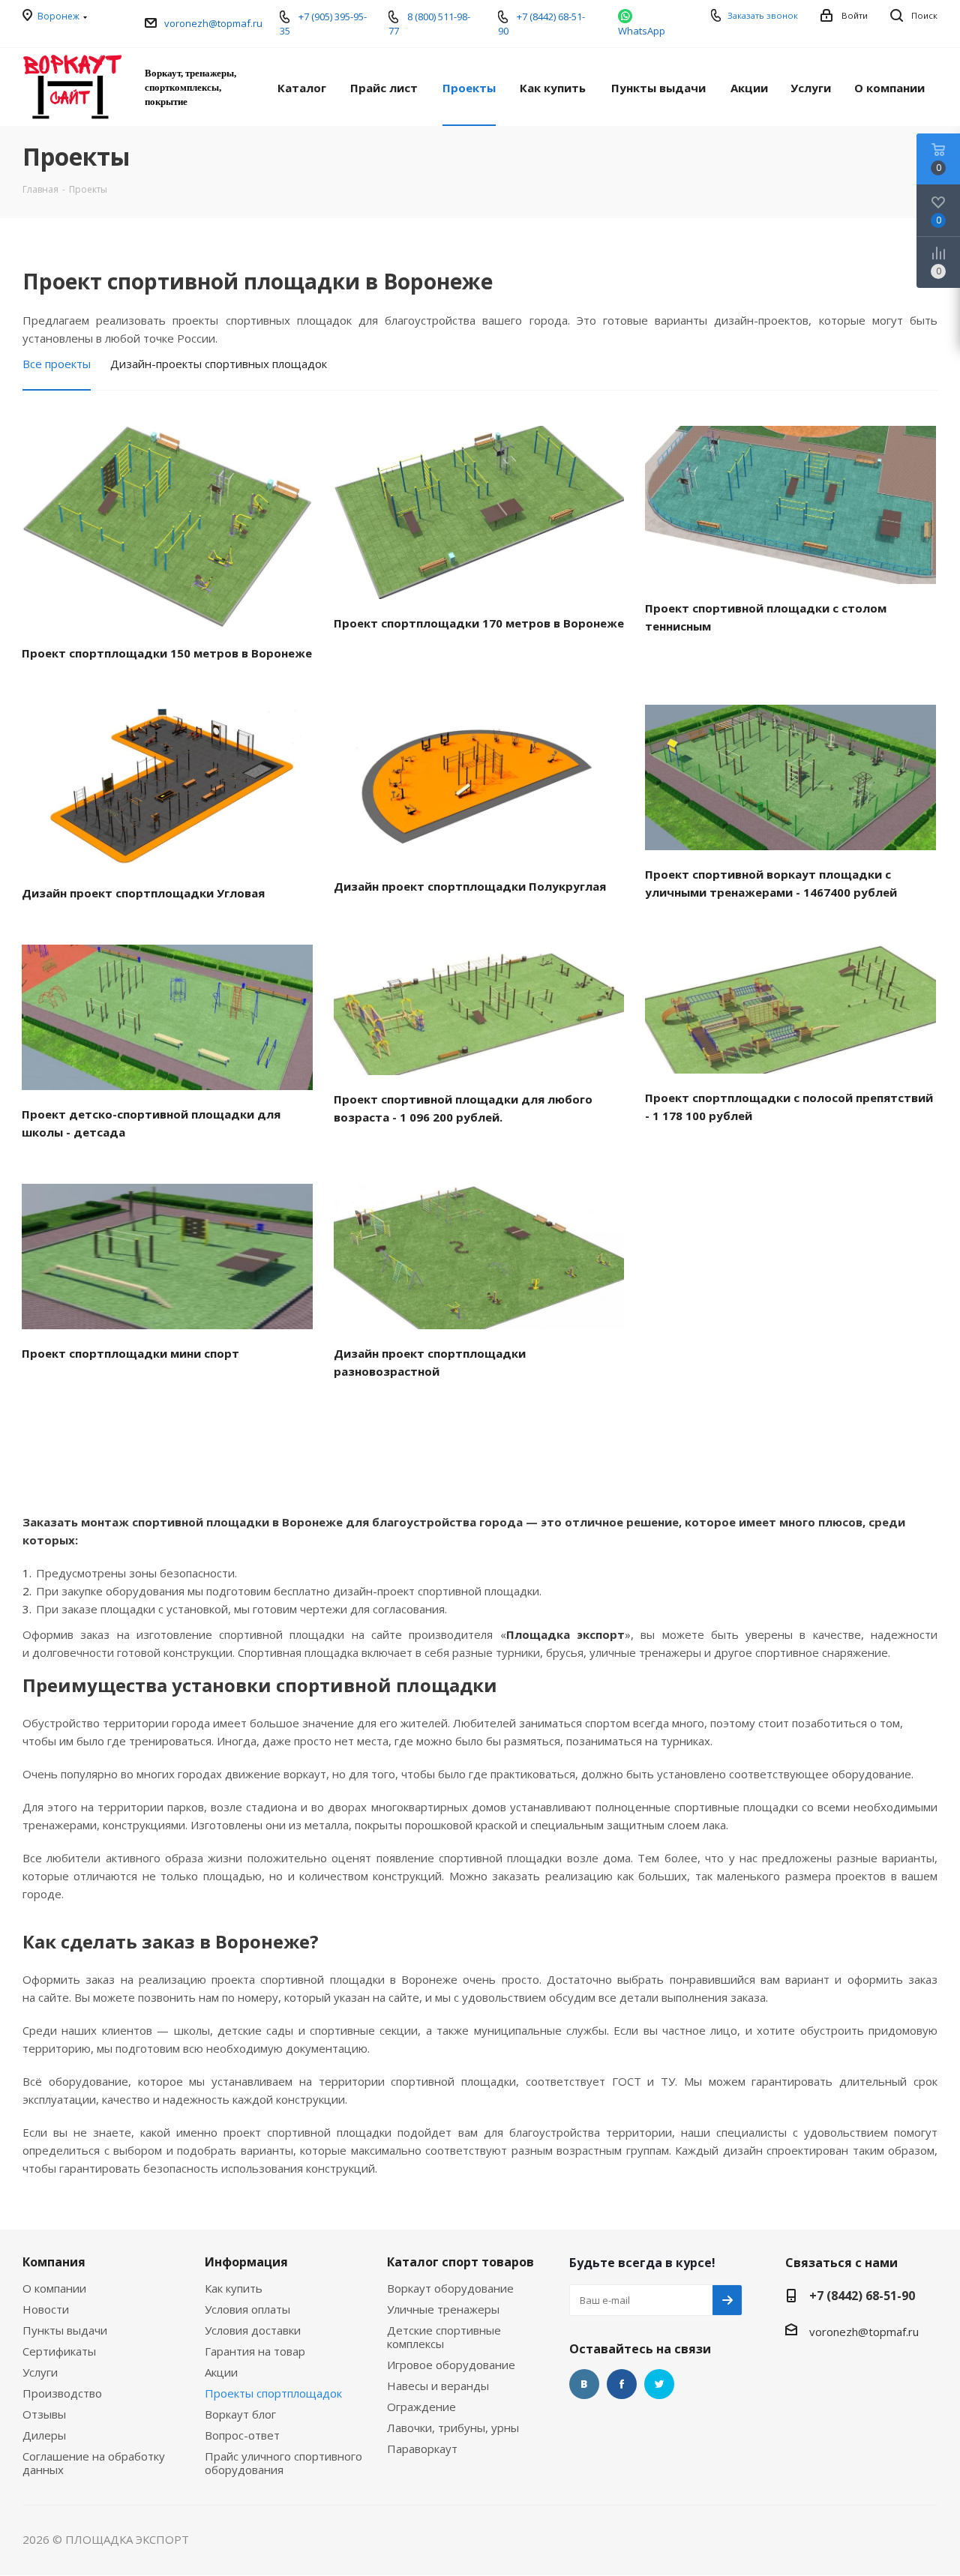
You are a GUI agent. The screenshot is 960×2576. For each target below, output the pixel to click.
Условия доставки (253, 2330)
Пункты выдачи (65, 2330)
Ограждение (421, 2407)
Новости (46, 2309)
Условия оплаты (247, 2309)
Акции (221, 2372)
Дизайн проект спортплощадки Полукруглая (470, 886)
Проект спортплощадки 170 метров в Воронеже (479, 623)
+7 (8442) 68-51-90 (862, 2296)
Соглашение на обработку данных (94, 2463)
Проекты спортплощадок (273, 2393)
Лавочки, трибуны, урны (453, 2428)
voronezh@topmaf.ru (213, 23)
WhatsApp (642, 31)
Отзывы (44, 2414)
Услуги (40, 2372)
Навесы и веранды (438, 2386)
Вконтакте (584, 2384)
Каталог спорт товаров (460, 2262)
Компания (54, 2262)
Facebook (622, 2384)
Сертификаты (59, 2351)
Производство (62, 2393)
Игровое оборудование (451, 2365)
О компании (54, 2288)
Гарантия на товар (255, 2351)
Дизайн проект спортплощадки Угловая (143, 893)
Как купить (234, 2288)
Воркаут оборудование (450, 2288)
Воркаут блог (240, 2414)
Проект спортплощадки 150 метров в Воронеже (167, 653)
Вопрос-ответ (242, 2435)
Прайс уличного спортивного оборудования (283, 2463)
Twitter (659, 2384)
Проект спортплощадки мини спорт (130, 1353)
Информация (246, 2262)
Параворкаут (422, 2449)
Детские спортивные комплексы (444, 2337)
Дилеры (44, 2435)
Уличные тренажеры (443, 2309)
